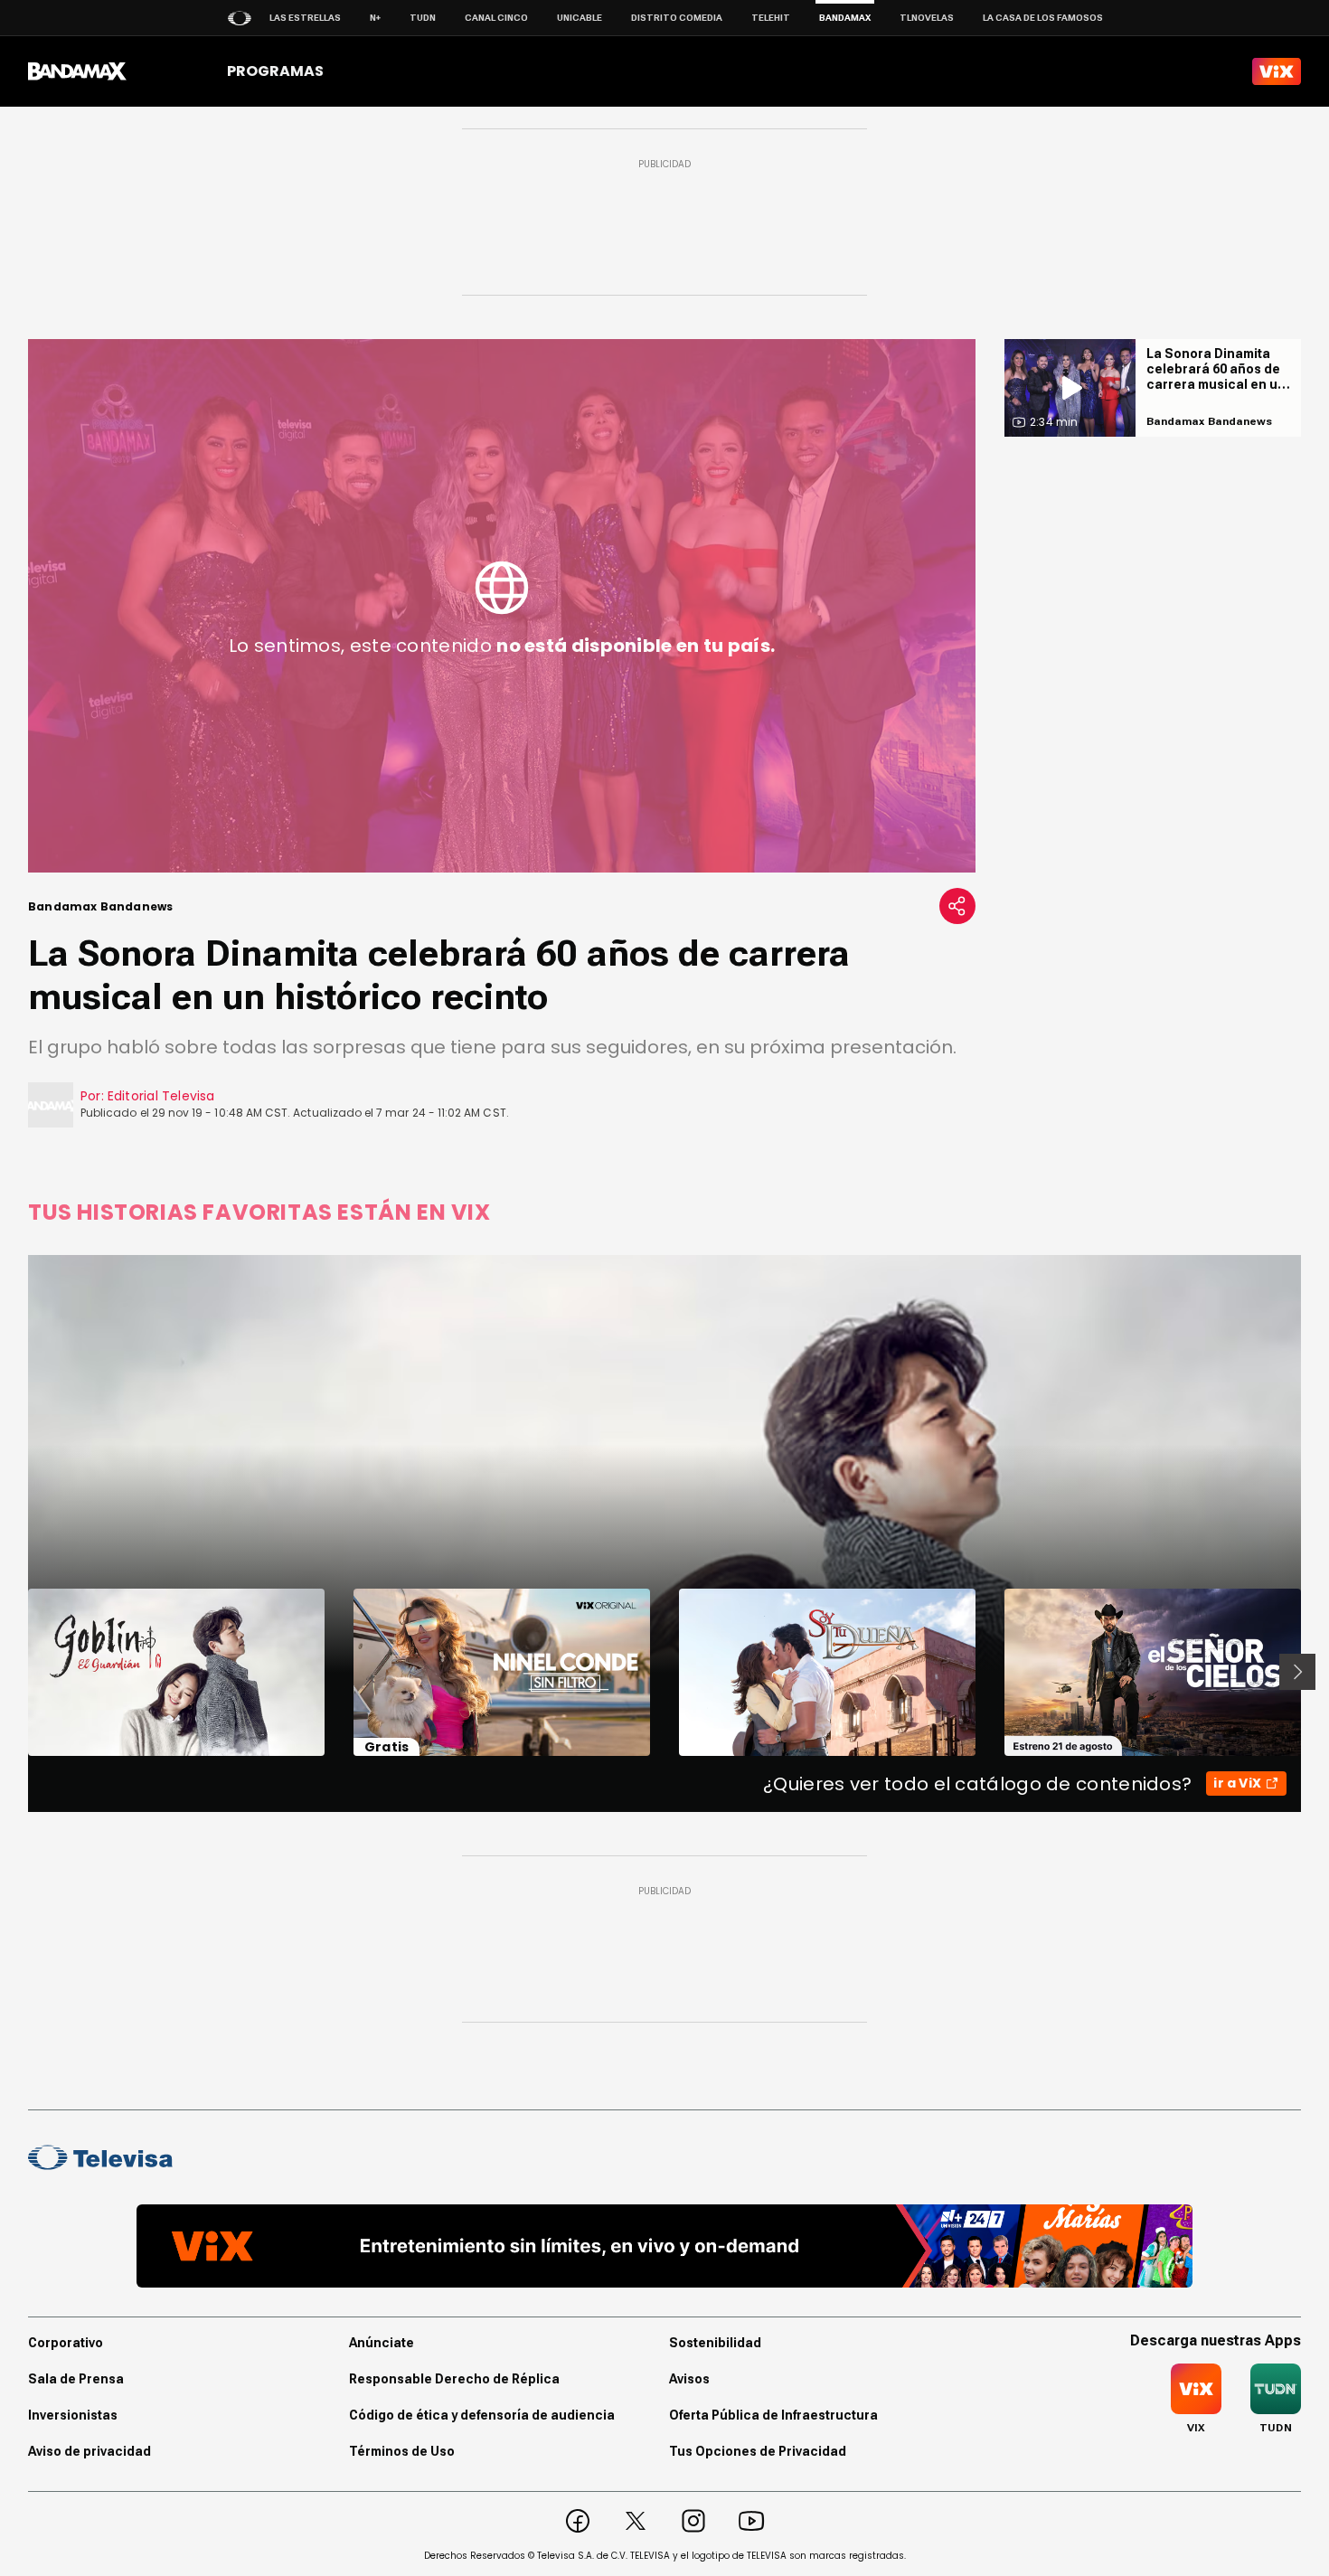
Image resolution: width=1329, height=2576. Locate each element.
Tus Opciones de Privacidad (758, 2451)
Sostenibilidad (715, 2343)
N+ (375, 18)
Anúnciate (382, 2343)
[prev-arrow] (17, 1672)
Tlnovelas (927, 18)
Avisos (689, 2379)
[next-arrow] (1297, 1672)
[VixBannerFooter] (664, 2246)
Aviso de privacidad (90, 2451)
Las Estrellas (305, 18)
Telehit (771, 18)
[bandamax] (77, 71)
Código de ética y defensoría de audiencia (482, 2415)
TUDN (423, 18)
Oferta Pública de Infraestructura (773, 2415)
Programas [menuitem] (275, 71)
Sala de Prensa (76, 2379)
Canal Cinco (496, 18)
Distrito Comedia (677, 18)
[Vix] (1277, 71)
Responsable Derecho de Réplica (454, 2379)
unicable (580, 18)
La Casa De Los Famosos (1043, 18)
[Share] (957, 906)
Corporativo (66, 2343)
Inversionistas (73, 2415)
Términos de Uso (402, 2451)
